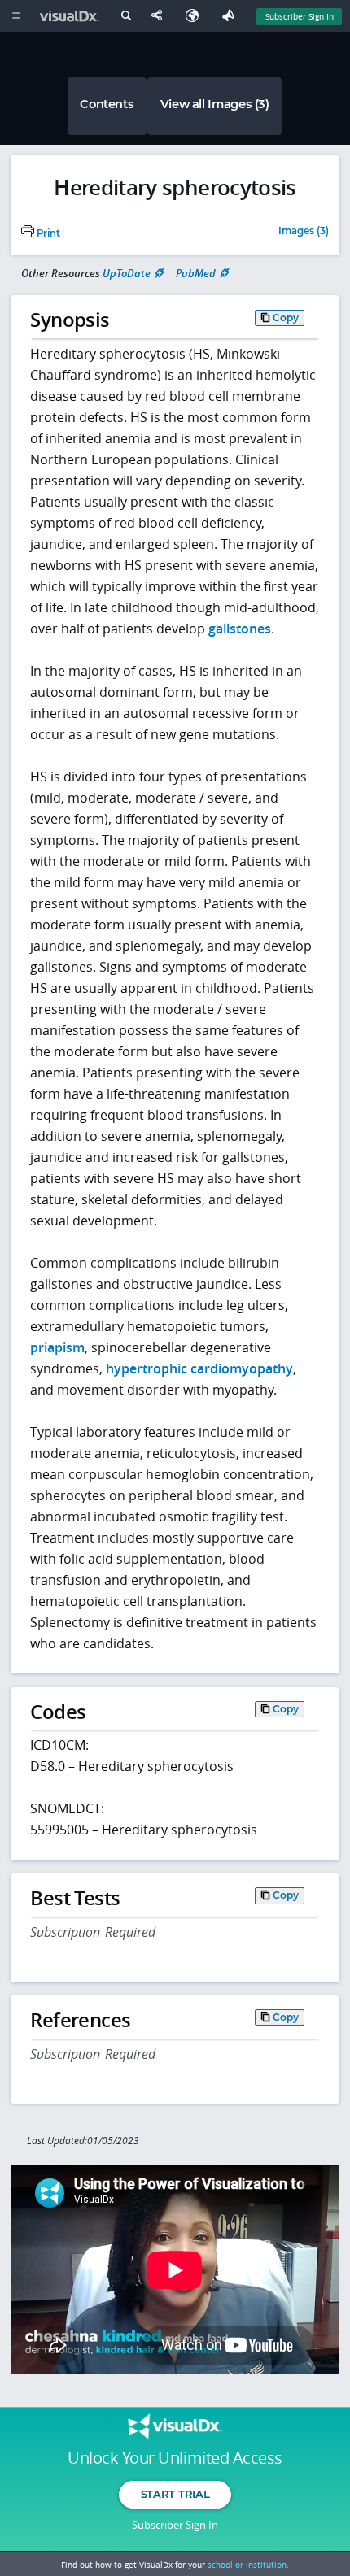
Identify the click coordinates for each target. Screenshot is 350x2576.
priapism (57, 1347)
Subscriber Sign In (300, 16)
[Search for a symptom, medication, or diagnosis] (125, 18)
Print (47, 233)
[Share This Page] (160, 16)
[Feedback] (231, 16)
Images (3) (304, 232)
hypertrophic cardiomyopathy (199, 1368)
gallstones (240, 629)
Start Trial (175, 2494)
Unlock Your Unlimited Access (175, 2458)
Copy (286, 318)
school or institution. (248, 2565)
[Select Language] (196, 16)
